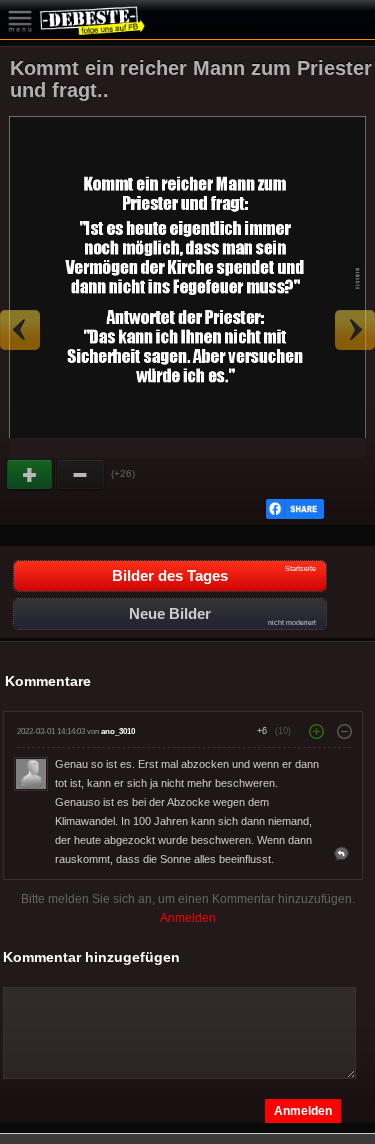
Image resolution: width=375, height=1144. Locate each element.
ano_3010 (118, 731)
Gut (31, 475)
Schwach (81, 475)
